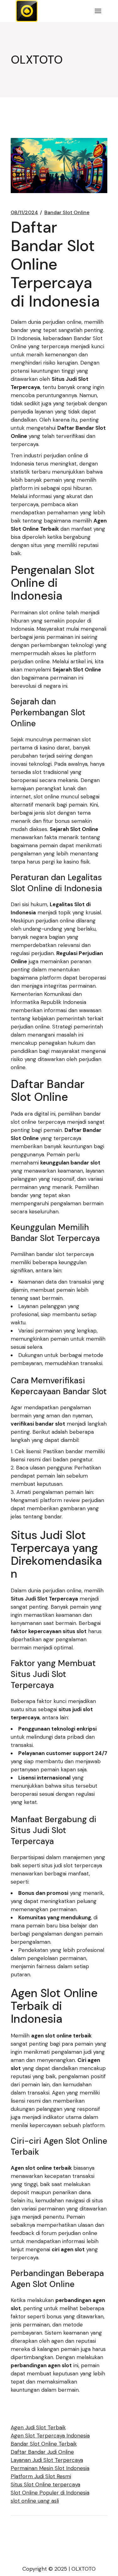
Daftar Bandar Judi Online (42, 2452)
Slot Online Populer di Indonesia (50, 2493)
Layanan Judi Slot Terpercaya (47, 2460)
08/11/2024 (24, 213)
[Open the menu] (98, 11)
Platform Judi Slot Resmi (41, 2476)
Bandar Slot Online (67, 213)
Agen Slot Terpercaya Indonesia (50, 2436)
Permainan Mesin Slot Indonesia (50, 2468)
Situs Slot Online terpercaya (45, 2484)
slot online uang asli (35, 2501)
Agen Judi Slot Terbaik (38, 2427)
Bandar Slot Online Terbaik (44, 2444)
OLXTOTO (84, 2569)
